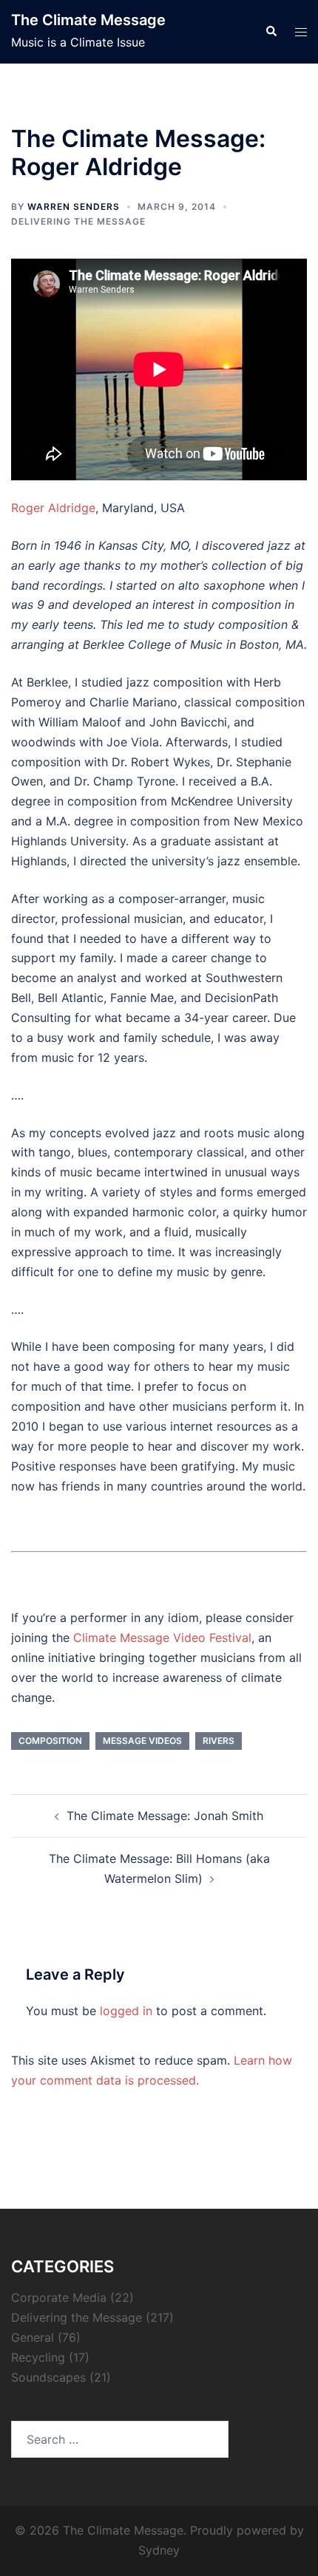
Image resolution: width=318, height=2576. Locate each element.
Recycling (38, 2357)
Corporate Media (59, 2297)
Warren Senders (74, 207)
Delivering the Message (78, 221)
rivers (219, 1741)
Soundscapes (48, 2377)
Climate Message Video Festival (162, 1638)
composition (50, 1741)
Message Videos (142, 1741)
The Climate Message (88, 20)
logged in (126, 2011)
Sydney (159, 2550)
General (33, 2337)
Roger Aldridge (53, 508)
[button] (271, 32)
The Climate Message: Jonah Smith (165, 1816)
